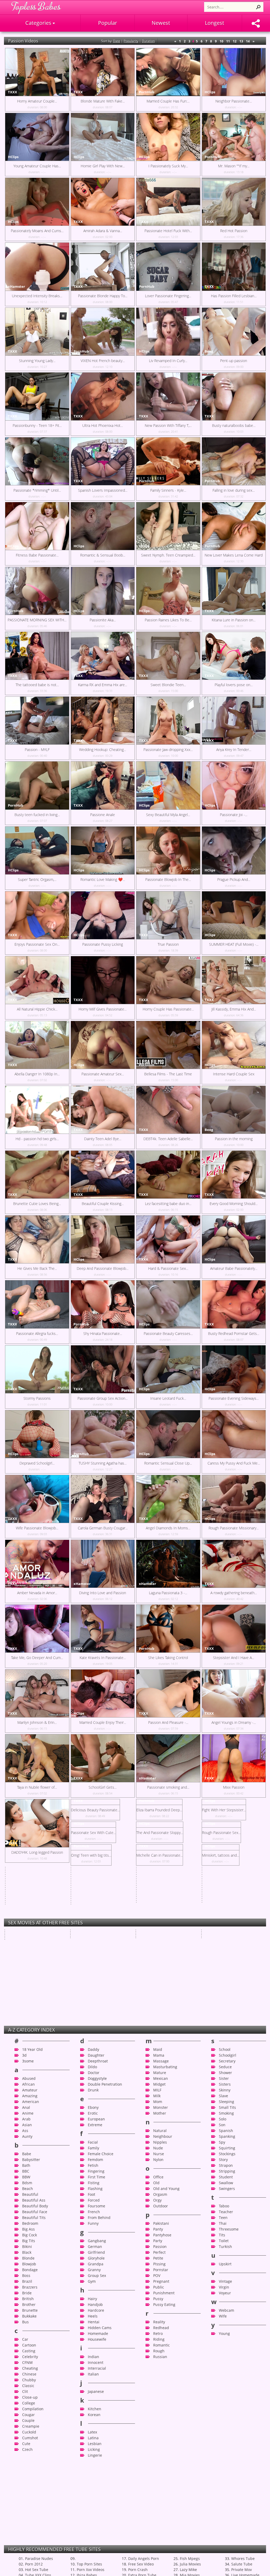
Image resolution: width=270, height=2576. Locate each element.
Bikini (27, 2446)
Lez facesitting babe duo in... (168, 1204)
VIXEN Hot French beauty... (103, 361)
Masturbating (165, 2267)
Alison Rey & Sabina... (219, 1940)
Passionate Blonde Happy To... (103, 296)
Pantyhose (162, 2435)
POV (157, 2475)
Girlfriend (96, 2452)
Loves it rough (214, 1962)
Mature (160, 2272)
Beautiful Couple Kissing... (103, 1204)
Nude (158, 2348)
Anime (28, 2313)
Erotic (93, 2313)
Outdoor (161, 2406)
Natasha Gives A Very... (155, 1940)
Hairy (92, 2498)
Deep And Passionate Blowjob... (103, 1268)
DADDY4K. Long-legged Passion (37, 1852)
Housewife (97, 2539)
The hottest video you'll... (222, 2008)
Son (222, 2324)
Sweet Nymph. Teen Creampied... (168, 555)
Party (158, 2440)
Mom (158, 2301)
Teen (223, 2417)
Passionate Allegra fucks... (37, 1333)
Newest (161, 23)
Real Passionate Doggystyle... (94, 2008)
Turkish (225, 2446)
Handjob (95, 2504)
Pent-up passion (234, 361)
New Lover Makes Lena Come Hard (234, 555)
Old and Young (166, 2388)
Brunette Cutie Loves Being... (37, 1204)
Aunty (27, 2336)
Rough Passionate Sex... (168, 1917)
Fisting (94, 2382)
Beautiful (30, 2394)
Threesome (229, 2429)
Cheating (30, 2568)
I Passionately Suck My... (168, 166)
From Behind (99, 2417)
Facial (93, 2342)
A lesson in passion (152, 1962)
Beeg (209, 351)
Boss (26, 2475)
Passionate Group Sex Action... (103, 1398)
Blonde (28, 2458)
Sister (224, 2278)
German (95, 2446)
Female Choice (101, 2353)
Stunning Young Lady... (37, 361)
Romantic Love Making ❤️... (103, 879)
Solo (223, 2319)
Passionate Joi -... (234, 815)
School (225, 2249)
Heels (93, 2516)
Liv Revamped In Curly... (168, 361)
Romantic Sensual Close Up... (168, 1463)
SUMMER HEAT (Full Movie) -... (234, 944)
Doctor (94, 2272)
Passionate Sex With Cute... (37, 1917)
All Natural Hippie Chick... (37, 1009)
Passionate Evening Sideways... (234, 1398)
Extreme (95, 2324)
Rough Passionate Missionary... (234, 1528)
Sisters (225, 2284)
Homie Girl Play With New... (103, 166)
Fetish (93, 2365)
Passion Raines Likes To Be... (168, 620)
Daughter (96, 2255)
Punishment (164, 2493)
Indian (93, 2556)
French (94, 2411)
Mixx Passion (234, 1787)
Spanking (227, 2336)
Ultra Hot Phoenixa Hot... (103, 425)
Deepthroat (98, 2261)
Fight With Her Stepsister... (234, 1852)
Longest (214, 23)
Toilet (224, 2440)
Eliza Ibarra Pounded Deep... (168, 1852)
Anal (26, 2307)
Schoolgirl (228, 2255)
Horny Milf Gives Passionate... (103, 1009)
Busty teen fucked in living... (37, 815)
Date (117, 41)
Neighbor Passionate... (234, 101)
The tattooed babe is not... (37, 685)
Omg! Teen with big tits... (234, 1917)
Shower (225, 2272)
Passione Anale (103, 815)
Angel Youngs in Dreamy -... (234, 1722)
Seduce (225, 2267)
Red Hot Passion (234, 231)
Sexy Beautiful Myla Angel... (168, 815)
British (28, 2498)
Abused (29, 2278)
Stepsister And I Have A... (234, 1658)
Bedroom (30, 2423)
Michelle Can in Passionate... (37, 1982)
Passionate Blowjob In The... (168, 879)
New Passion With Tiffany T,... (168, 425)
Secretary (227, 2261)
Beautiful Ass (34, 2400)
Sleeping (226, 2301)
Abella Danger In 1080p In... (37, 1074)
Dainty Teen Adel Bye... (103, 1139)
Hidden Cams (100, 2527)
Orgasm (160, 2394)
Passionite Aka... (103, 620)
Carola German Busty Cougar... (103, 1528)
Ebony (93, 2307)
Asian (27, 2324)
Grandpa (96, 2464)
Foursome (97, 2406)
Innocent (96, 2562)
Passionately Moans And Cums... (37, 231)
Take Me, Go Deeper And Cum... (37, 1658)
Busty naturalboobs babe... (234, 425)
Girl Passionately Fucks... (91, 2030)
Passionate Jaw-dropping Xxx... (168, 750)
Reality (159, 2522)
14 (248, 41)
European (96, 2319)
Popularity (131, 41)
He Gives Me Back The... (37, 1268)
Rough (159, 2551)
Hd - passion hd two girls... (37, 1139)
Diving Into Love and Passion (103, 1593)
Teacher (226, 2411)
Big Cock (30, 2435)
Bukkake (29, 2516)
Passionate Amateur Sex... (103, 1074)
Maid (158, 2249)
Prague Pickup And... (234, 879)
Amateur (30, 2290)
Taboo (224, 2406)
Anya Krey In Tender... (234, 750)
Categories (39, 23)
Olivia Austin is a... (85, 2053)
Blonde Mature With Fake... (103, 101)
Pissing (159, 2464)
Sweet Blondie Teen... (168, 685)
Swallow (226, 2382)
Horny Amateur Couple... (37, 101)
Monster (161, 2307)
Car (25, 2539)
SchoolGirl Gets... (103, 1787)
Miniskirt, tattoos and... (103, 1982)
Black (27, 2452)
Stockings (227, 2353)
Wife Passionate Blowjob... (37, 1528)
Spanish (226, 2330)
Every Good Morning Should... (234, 1204)
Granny (94, 2469)
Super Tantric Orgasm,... (37, 879)
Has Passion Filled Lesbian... (234, 296)
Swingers (227, 2388)
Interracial (97, 2568)
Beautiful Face (35, 2411)
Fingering (96, 2371)
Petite (158, 2458)
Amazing (30, 2296)
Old (156, 2382)
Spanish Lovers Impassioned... (103, 490)
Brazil (27, 2481)
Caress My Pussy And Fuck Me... (234, 1463)
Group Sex (97, 2475)
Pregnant (161, 2481)
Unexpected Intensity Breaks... (37, 296)
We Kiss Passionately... (89, 2076)
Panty (158, 2429)
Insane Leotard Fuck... (168, 1398)
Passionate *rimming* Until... (37, 490)
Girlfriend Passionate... (23, 2030)
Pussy (158, 2498)
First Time (97, 2377)
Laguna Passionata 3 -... (168, 1593)
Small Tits (227, 2307)
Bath (26, 2365)
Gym (92, 2481)
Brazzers (30, 2487)
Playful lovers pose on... (234, 685)
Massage (161, 2261)
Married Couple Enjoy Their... (103, 1722)
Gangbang (97, 2440)
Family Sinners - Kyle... (168, 490)
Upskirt (225, 2464)
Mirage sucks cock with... (26, 2053)
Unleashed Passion (152, 1985)
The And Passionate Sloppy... (103, 1917)
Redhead (161, 2527)
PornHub (147, 92)
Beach (28, 2388)
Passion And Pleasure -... (168, 1722)
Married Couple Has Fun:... (168, 101)
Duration (148, 41)
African (28, 2284)
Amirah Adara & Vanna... (103, 231)
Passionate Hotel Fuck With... (168, 231)
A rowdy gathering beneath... (234, 1593)
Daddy (93, 2249)
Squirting (227, 2348)
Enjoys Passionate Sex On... (37, 944)
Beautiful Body (35, 2406)
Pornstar (161, 2469)
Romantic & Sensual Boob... (103, 555)
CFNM (27, 2562)
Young (224, 2533)
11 (228, 41)
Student (226, 2377)
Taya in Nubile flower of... (37, 1787)
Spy (222, 2342)
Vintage (225, 2481)
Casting (29, 2551)
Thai (223, 2423)
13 (241, 41)
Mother (160, 2313)
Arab (26, 2319)
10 (221, 41)
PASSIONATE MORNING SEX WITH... (37, 620)
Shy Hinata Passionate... (103, 1333)
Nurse (159, 2353)
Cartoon (29, 2545)
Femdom (95, 2359)
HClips (210, 92)
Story (223, 2359)
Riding (159, 2539)
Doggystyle (97, 2278)
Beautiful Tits (34, 2417)
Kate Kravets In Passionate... (103, 1658)
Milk (157, 2296)
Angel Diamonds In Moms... (168, 1528)
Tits (222, 2435)
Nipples (160, 2342)
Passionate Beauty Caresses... (168, 1333)
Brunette (30, 2510)
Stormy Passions (37, 1398)
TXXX (13, 92)
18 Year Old (32, 2249)
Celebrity (30, 2556)
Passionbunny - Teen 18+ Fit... (37, 425)
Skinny (225, 2290)
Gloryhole (96, 2458)
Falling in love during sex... (234, 490)
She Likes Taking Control (168, 1658)
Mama (159, 2255)
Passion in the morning (234, 1139)
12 (235, 41)
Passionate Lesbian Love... (158, 2053)
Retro (158, 2533)
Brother (29, 2504)
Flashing (95, 2388)
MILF (157, 2290)
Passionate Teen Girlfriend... (225, 2030)
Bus (25, 2522)
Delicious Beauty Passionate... (103, 1852)
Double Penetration (105, 2284)
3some (28, 2261)
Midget (159, 2284)
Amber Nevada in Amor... (37, 1593)
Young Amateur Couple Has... (37, 166)
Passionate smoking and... (168, 1787)
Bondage (30, 2469)
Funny (93, 2423)
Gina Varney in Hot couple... (225, 2053)
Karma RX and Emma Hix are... (103, 685)
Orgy (157, 2400)
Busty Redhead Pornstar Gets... (234, 1333)
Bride (27, 2493)
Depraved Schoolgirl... (37, 1463)
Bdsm (27, 2382)
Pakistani (161, 2423)
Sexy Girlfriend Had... (153, 2030)
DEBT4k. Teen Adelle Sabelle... (168, 1139)
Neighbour (163, 2336)
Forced (94, 2400)
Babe (27, 2353)
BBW (26, 2377)
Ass (25, 2330)
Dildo (92, 2267)
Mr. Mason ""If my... (234, 166)
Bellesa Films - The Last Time (168, 1074)
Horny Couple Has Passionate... (168, 1009)
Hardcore (96, 2510)
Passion (160, 2446)
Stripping (227, 2371)
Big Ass (28, 2429)
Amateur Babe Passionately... (234, 1268)
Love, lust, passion (20, 2076)
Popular (108, 23)
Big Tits (29, 2440)
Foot (91, 2394)
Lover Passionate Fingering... (168, 296)
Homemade (98, 2533)
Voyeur (225, 2493)
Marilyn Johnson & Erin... (37, 1722)
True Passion (168, 944)
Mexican (161, 2278)
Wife (223, 2516)
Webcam (226, 2510)
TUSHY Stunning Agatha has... (103, 1463)
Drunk (93, 2290)
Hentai (94, 2522)
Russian (160, 2556)
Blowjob (29, 2464)
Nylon (158, 2359)
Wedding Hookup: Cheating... (103, 750)
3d (24, 2255)
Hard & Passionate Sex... (168, 1268)
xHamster (16, 286)
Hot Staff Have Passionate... (159, 2008)
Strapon (226, 2365)
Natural (160, 2330)
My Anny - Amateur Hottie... (224, 1985)
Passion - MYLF (37, 750)
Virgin (224, 2487)
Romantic (161, 2545)
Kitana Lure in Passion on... (234, 620)
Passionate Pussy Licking (103, 944)
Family (93, 2348)
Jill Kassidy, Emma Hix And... (234, 1009)
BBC (26, 2371)
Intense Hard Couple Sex (234, 1074)
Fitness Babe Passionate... (37, 555)
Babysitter (31, 2359)
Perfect (159, 2452)
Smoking (226, 2313)
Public (159, 2487)
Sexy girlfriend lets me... (25, 2008)
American (31, 2301)
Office (158, 2377)
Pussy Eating (164, 2504)
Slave (223, 2296)
